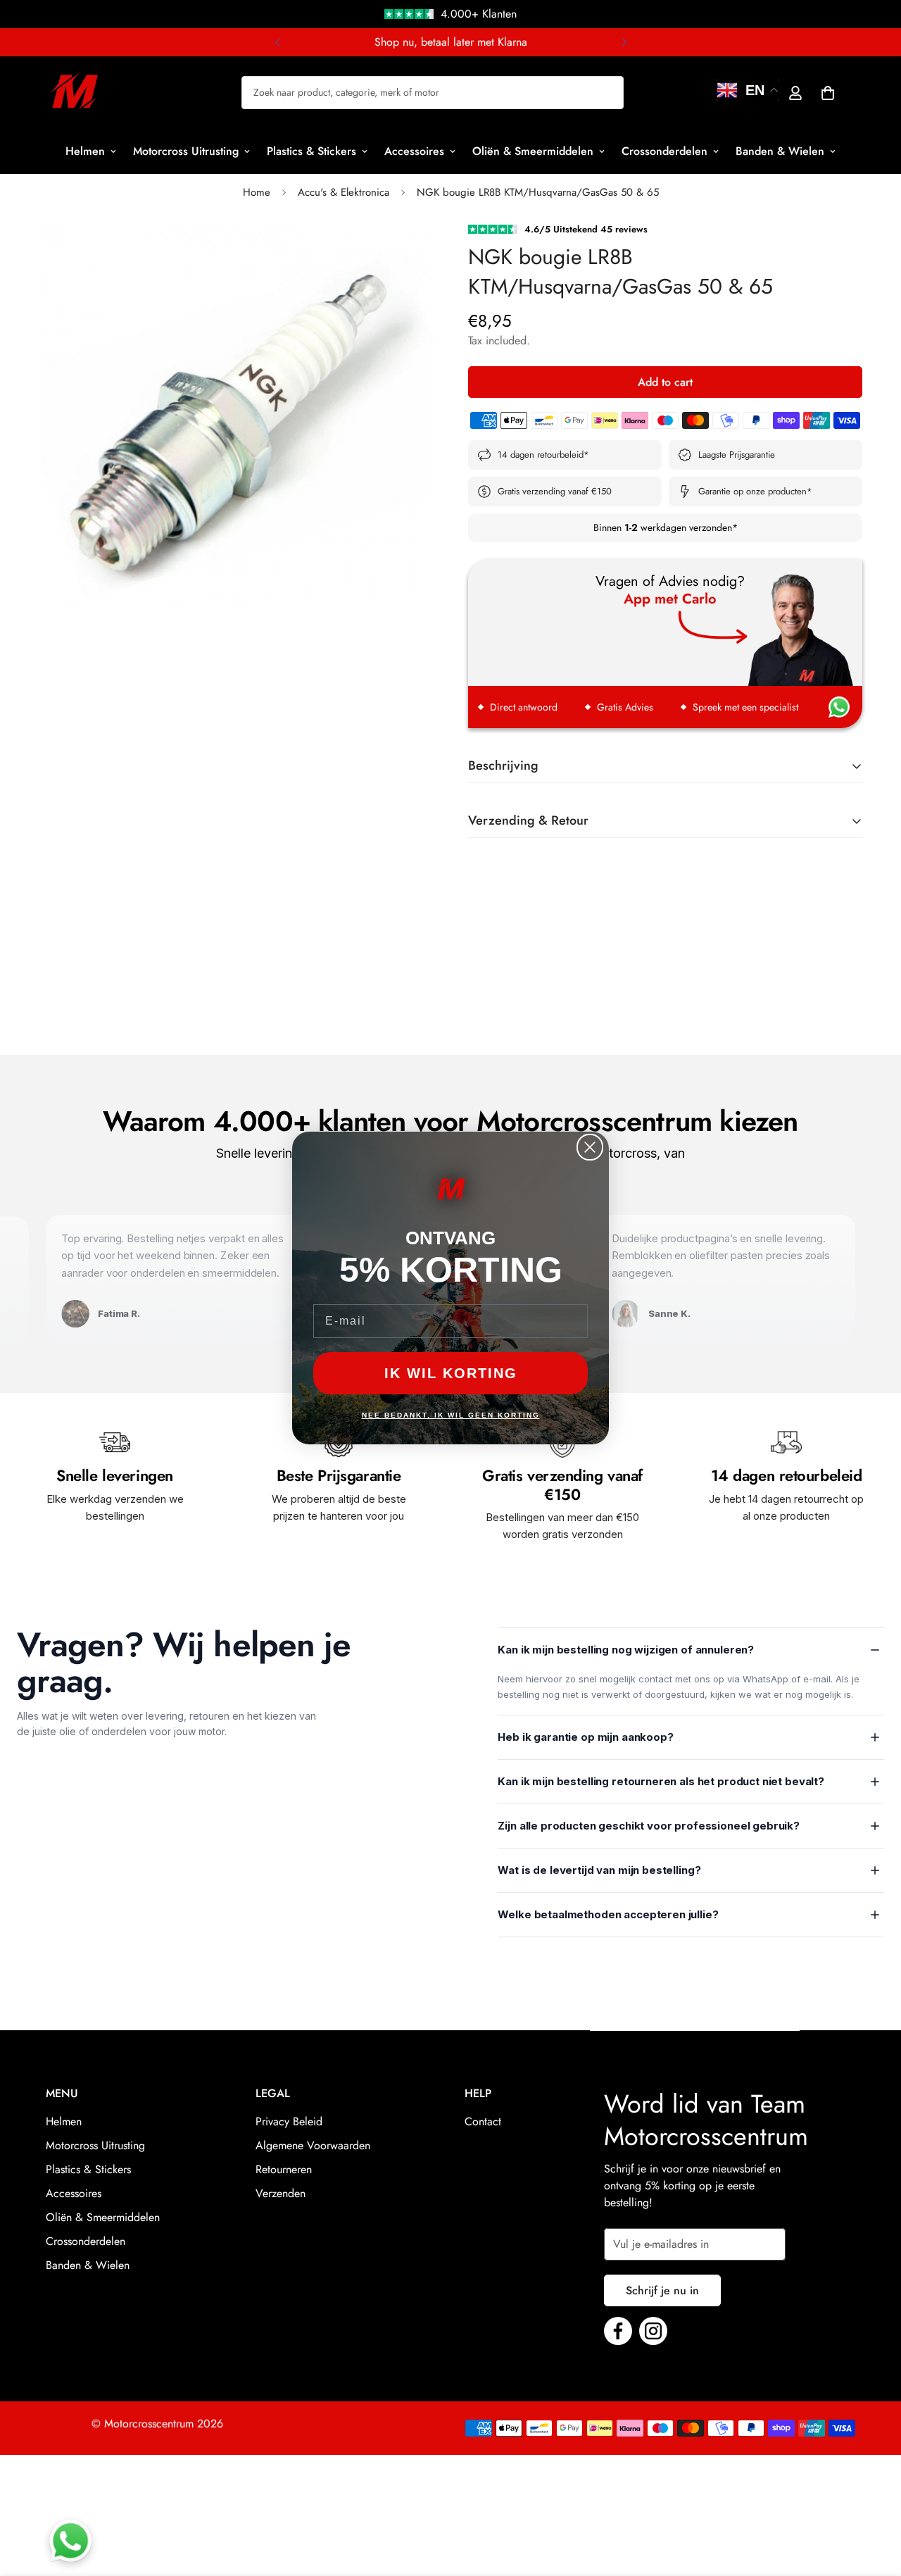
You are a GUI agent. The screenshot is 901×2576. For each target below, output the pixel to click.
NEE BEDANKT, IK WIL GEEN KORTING (451, 1415)
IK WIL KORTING (451, 1373)
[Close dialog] (590, 1147)
